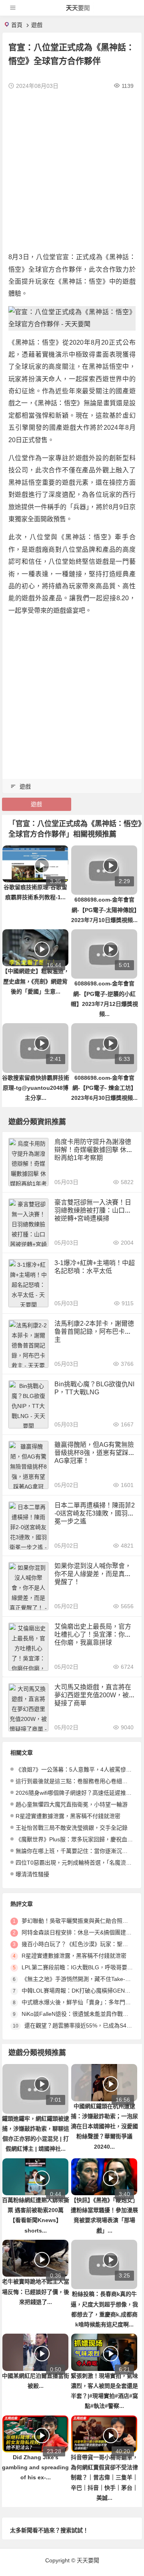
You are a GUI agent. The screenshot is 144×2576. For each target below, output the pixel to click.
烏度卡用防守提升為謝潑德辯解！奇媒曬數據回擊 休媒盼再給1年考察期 (94, 1150)
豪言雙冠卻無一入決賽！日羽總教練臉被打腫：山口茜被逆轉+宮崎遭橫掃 (93, 1210)
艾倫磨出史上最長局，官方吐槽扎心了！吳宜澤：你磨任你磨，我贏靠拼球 (93, 1634)
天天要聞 (78, 8)
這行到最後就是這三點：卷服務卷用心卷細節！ (74, 1781)
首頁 (17, 25)
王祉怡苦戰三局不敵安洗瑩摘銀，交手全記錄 (72, 1828)
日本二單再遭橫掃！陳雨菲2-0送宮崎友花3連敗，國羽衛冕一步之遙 (95, 1513)
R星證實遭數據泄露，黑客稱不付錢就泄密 (68, 1816)
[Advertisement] (72, 171)
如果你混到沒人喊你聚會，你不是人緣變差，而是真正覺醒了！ (93, 1574)
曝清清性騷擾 (32, 1874)
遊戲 (37, 25)
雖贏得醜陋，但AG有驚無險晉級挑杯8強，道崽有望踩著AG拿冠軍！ (95, 1453)
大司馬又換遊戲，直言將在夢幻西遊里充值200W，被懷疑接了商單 (95, 1695)
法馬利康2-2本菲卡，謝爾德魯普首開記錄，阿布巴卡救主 (94, 1332)
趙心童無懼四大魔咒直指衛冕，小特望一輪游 (72, 1804)
